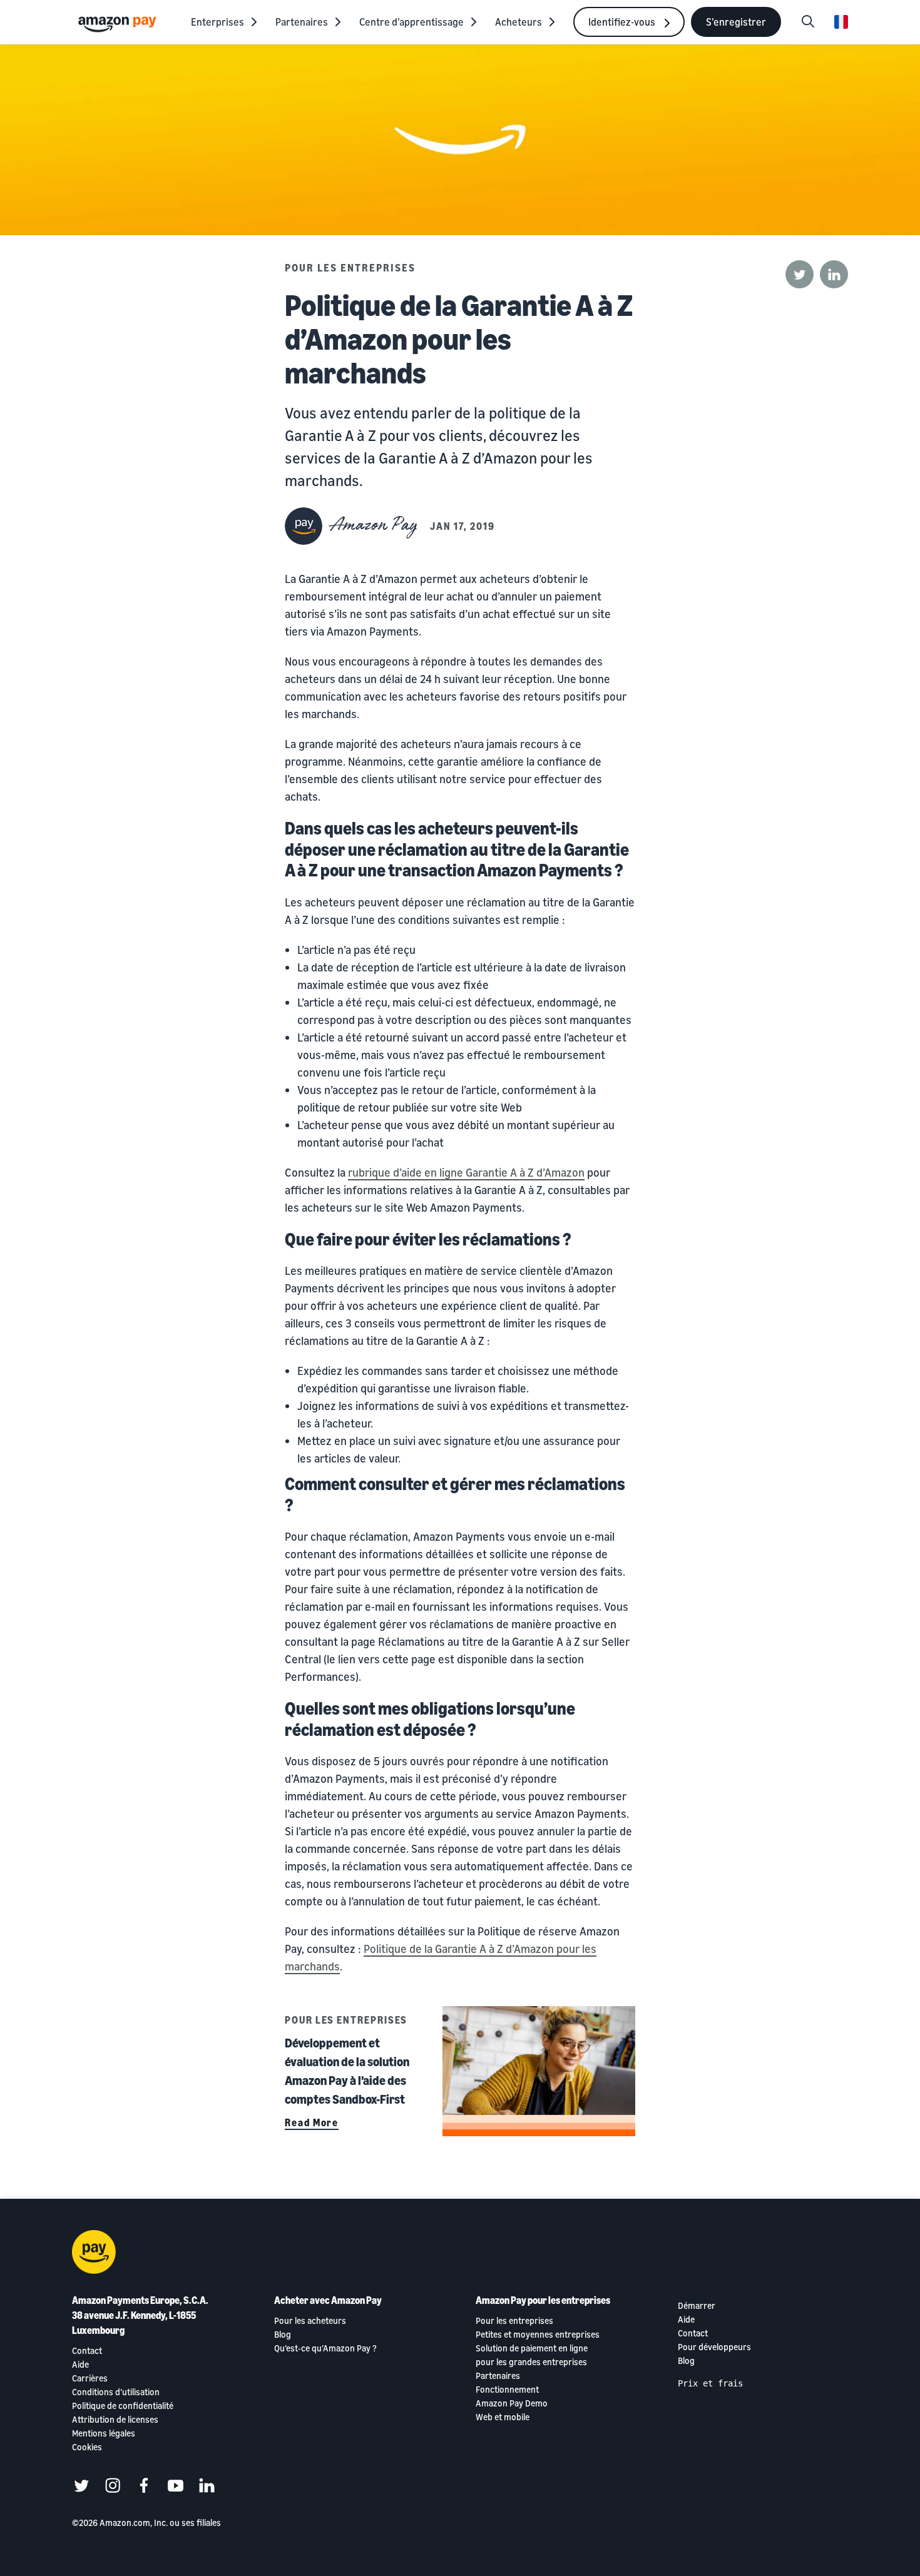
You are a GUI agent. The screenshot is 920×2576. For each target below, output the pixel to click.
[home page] (119, 23)
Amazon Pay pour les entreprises (543, 2300)
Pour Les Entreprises (350, 268)
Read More (312, 2122)
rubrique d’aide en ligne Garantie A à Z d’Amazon (466, 1172)
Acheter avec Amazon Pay (328, 2300)
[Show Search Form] (808, 22)
